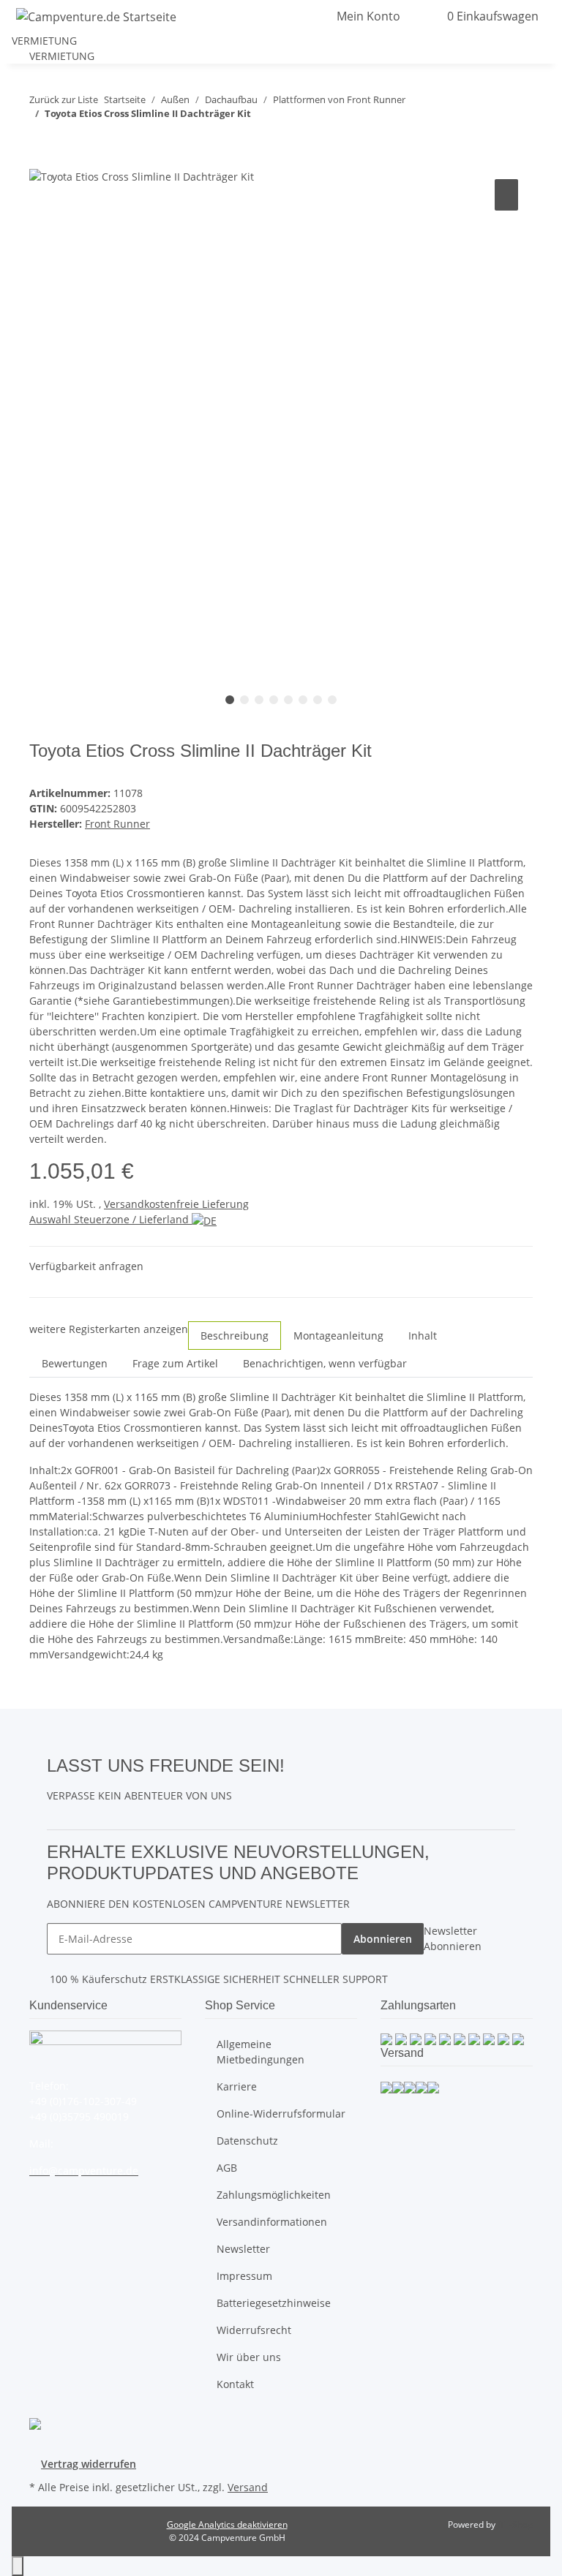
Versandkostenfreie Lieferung (176, 1204)
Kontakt (235, 2384)
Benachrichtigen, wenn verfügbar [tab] (325, 1363)
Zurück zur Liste (64, 99)
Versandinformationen (272, 2222)
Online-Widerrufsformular (281, 2114)
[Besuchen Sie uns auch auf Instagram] (296, 1798)
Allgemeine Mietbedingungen (261, 2052)
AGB (227, 2168)
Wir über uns (249, 2357)
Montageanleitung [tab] (338, 1336)
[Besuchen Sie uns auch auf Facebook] (296, 1764)
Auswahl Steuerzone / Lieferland (110, 1219)
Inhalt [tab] (423, 1336)
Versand (248, 2487)
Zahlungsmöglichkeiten (274, 2195)
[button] (273, 16)
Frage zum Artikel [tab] (175, 1363)
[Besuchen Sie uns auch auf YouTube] (296, 1781)
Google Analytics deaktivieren (227, 2524)
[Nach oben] (18, 2566)
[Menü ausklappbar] (295, 16)
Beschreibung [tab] (235, 1336)
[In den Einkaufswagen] (41, 159)
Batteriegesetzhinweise (274, 2303)
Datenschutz (247, 2141)
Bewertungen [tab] (75, 1363)
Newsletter (243, 2249)
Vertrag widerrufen (89, 2464)
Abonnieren (383, 1939)
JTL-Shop (515, 2524)
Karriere (237, 2086)
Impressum (244, 2276)
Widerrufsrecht (254, 2330)
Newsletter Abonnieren (453, 1938)
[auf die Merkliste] (506, 195)
